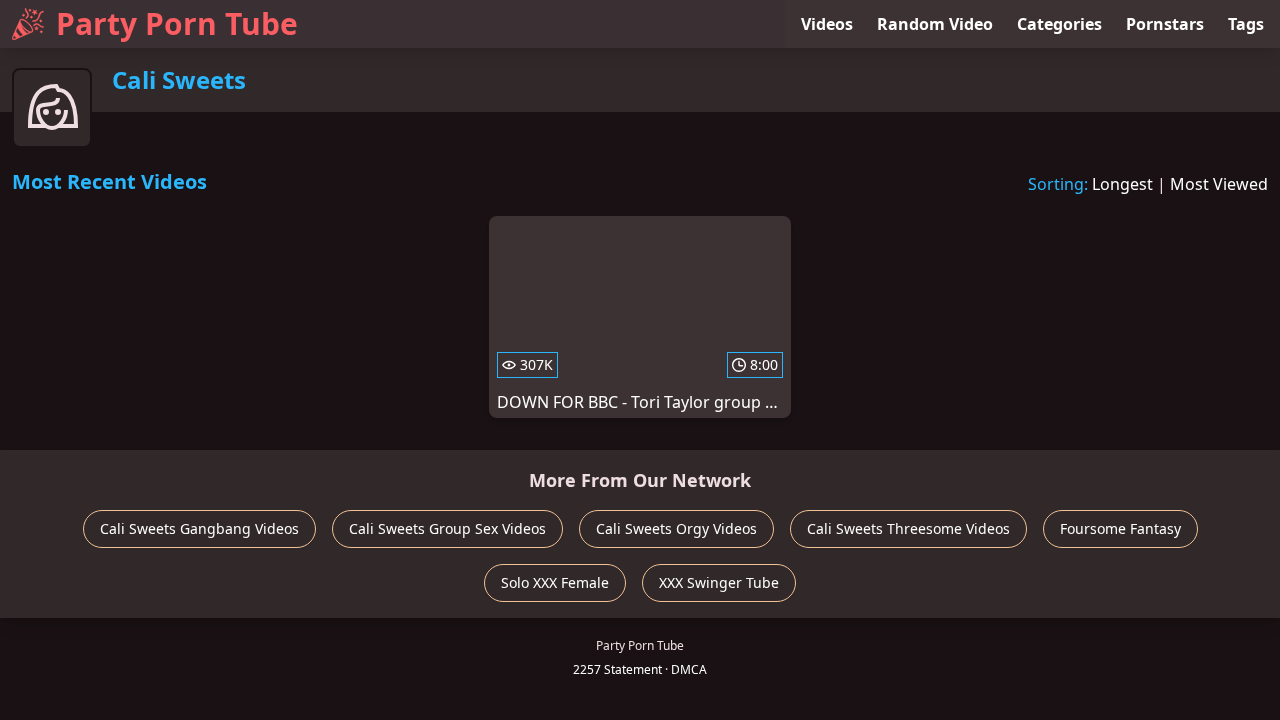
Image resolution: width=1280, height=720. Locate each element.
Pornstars (1165, 24)
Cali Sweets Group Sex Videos (447, 528)
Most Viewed (1219, 184)
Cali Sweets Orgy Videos (676, 528)
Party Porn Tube (177, 23)
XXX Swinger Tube (719, 582)
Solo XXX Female (555, 582)
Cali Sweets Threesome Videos (908, 528)
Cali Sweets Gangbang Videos (199, 528)
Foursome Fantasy (1120, 528)
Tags (1246, 24)
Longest (1122, 184)
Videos (827, 24)
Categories (1059, 24)
